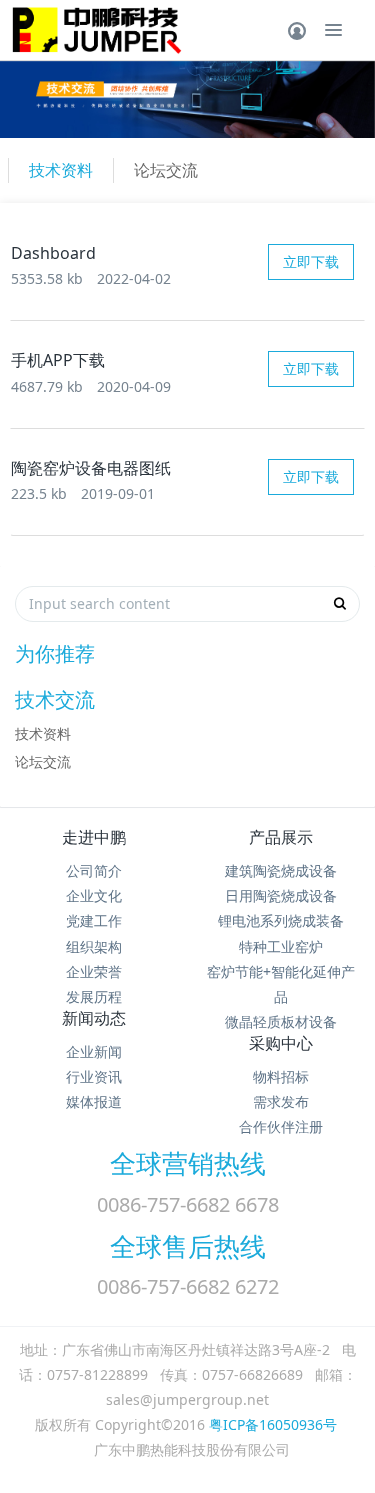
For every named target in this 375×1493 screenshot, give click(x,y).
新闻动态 (94, 1018)
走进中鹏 (94, 837)
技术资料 (61, 170)
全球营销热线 (188, 1163)
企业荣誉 (94, 971)
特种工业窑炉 (281, 946)
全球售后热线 (188, 1246)
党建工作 (94, 920)
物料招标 (281, 1076)
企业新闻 (94, 1051)
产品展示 (281, 837)
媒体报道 (94, 1101)
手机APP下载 (58, 360)
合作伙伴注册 (281, 1126)
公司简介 (94, 870)
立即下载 (311, 261)
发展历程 (94, 996)
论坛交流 (166, 170)
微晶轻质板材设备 (281, 1021)
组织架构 (94, 946)
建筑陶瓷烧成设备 (281, 870)
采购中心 (281, 1043)
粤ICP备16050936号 (273, 1424)
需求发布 (281, 1101)
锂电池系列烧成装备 (281, 920)
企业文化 (94, 895)
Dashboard (53, 253)
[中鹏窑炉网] (92, 30)
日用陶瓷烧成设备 (281, 895)
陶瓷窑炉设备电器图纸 (91, 468)
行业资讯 (94, 1076)
